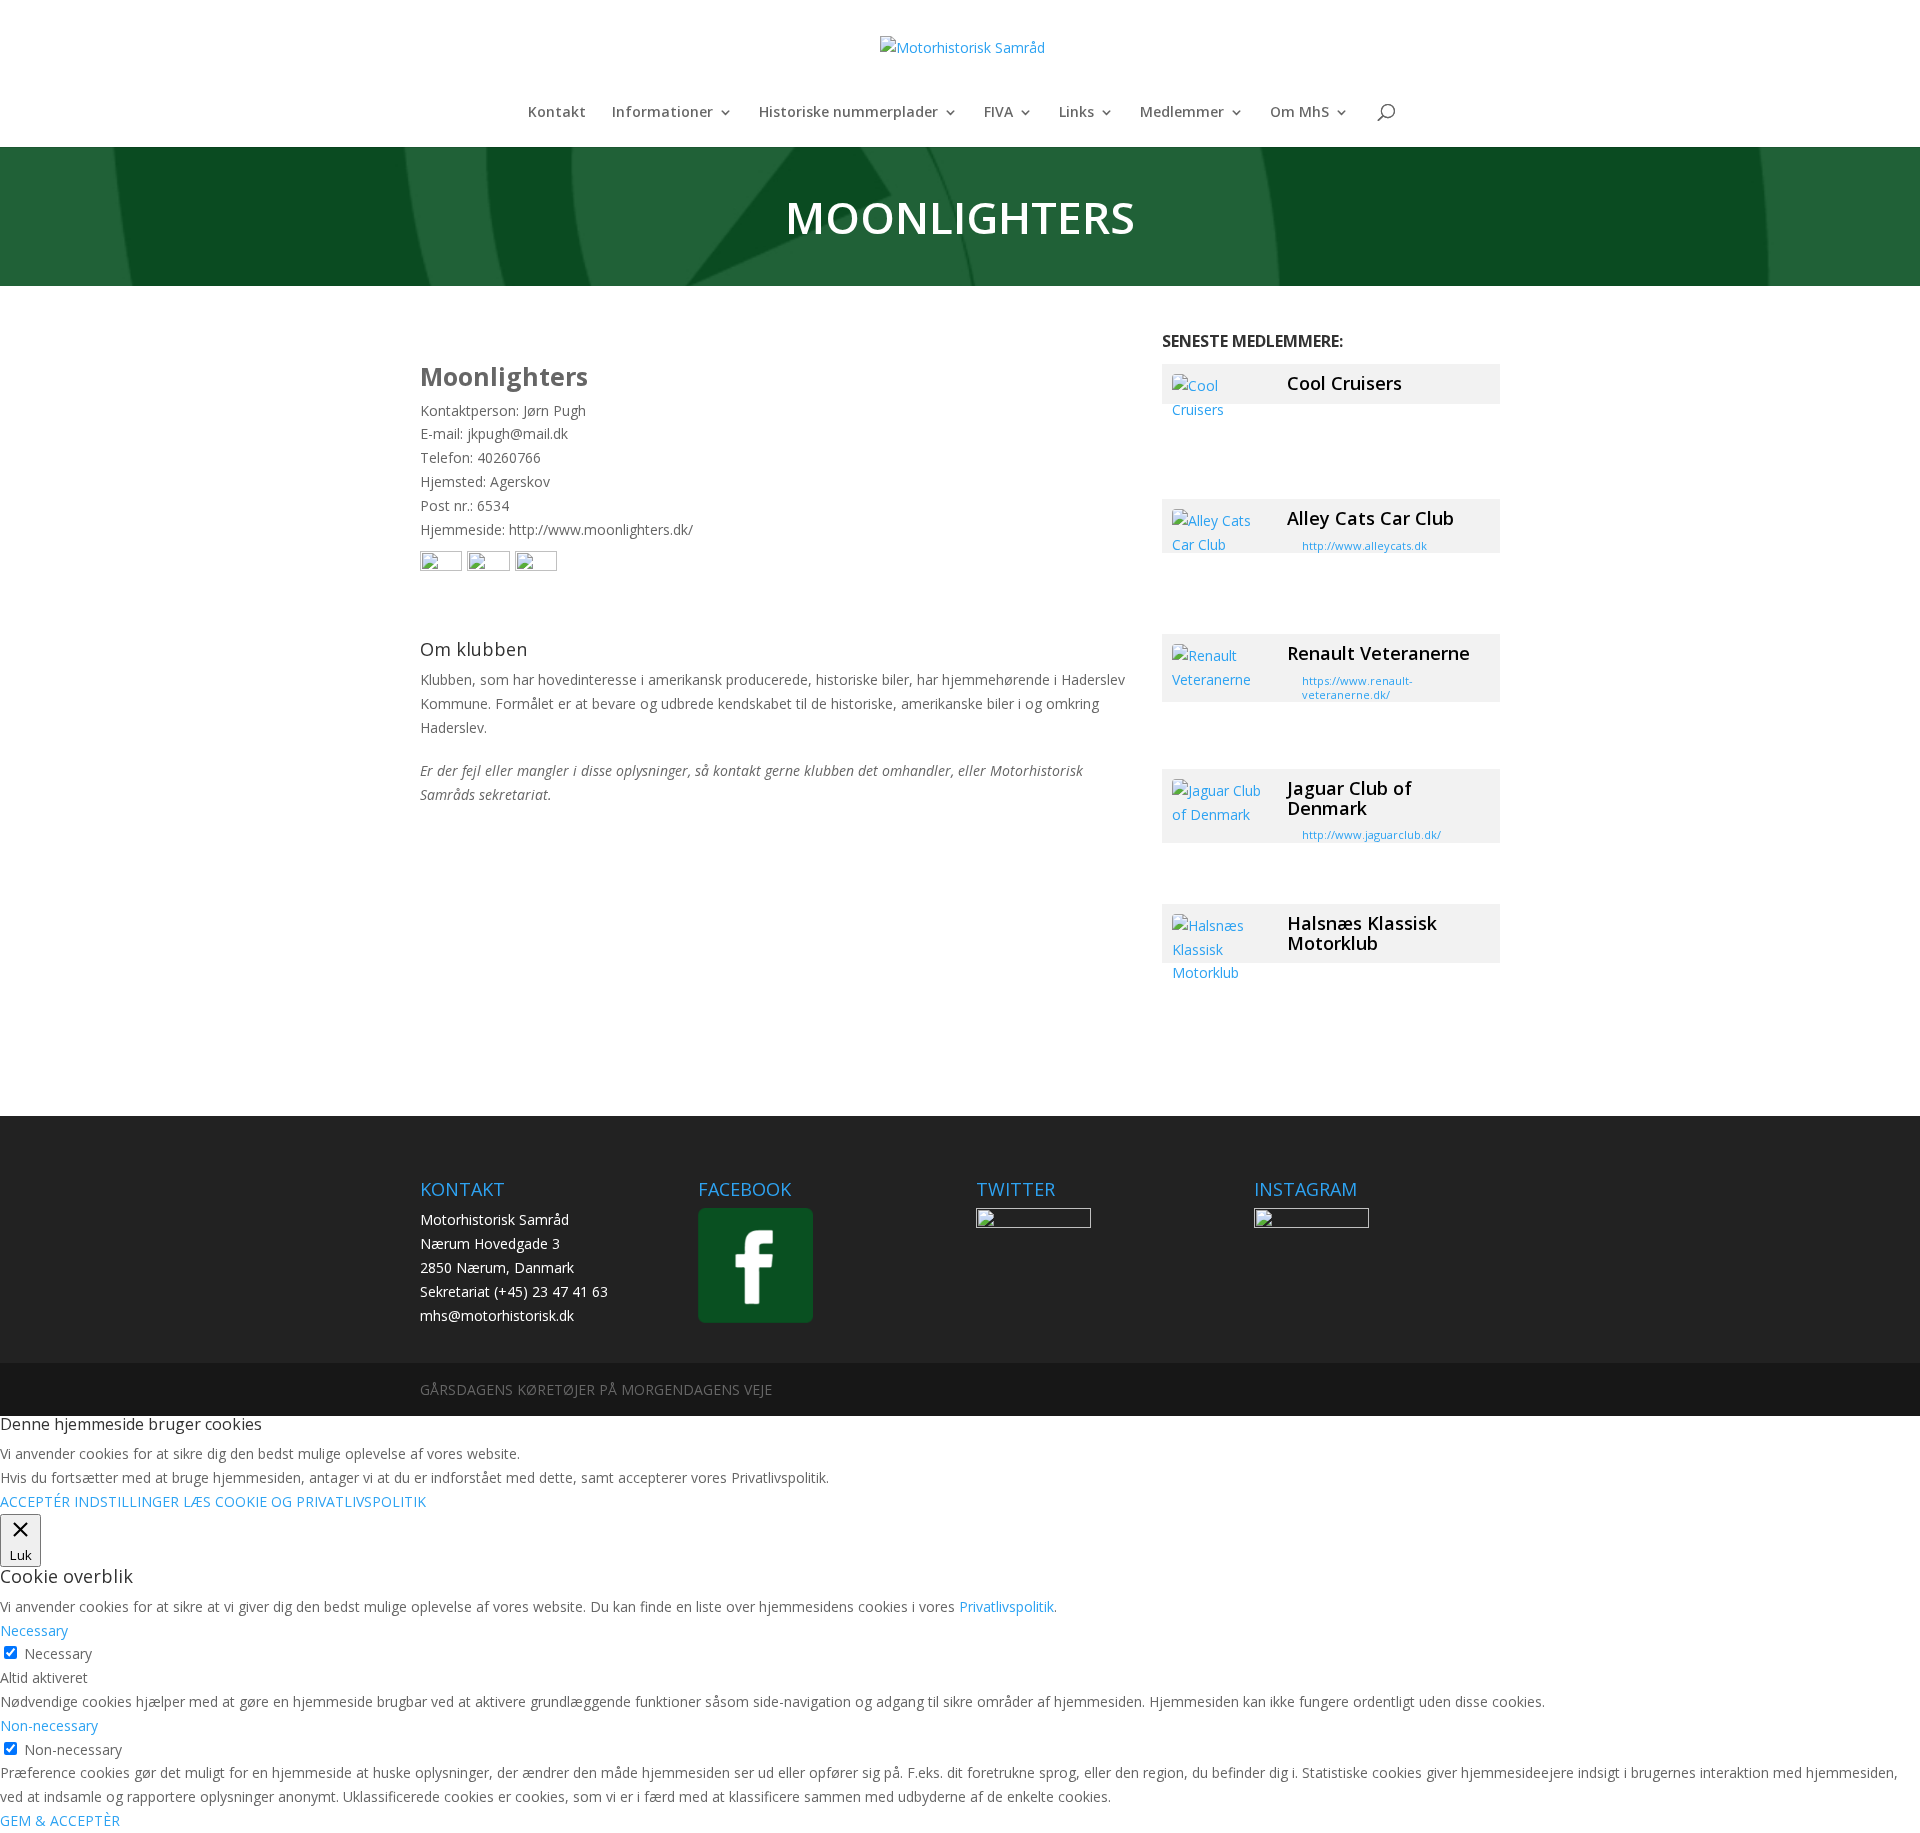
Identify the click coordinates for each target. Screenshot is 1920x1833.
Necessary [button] (34, 1630)
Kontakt (557, 113)
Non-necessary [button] (49, 1725)
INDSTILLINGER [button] (126, 1501)
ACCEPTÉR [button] (35, 1501)
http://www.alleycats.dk (1364, 545)
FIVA (998, 113)
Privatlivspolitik (1006, 1606)
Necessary (58, 1653)
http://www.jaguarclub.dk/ (1371, 834)
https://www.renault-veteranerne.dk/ (1357, 687)
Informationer (662, 113)
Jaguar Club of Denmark (1349, 798)
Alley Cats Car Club (1370, 518)
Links (1076, 113)
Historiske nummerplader (848, 113)
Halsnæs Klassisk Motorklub (1362, 933)
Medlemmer (1182, 113)
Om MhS (1299, 113)
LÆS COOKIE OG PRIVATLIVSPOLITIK (304, 1501)
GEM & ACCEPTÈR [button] (60, 1820)
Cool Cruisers (1344, 383)
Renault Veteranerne (1378, 653)
